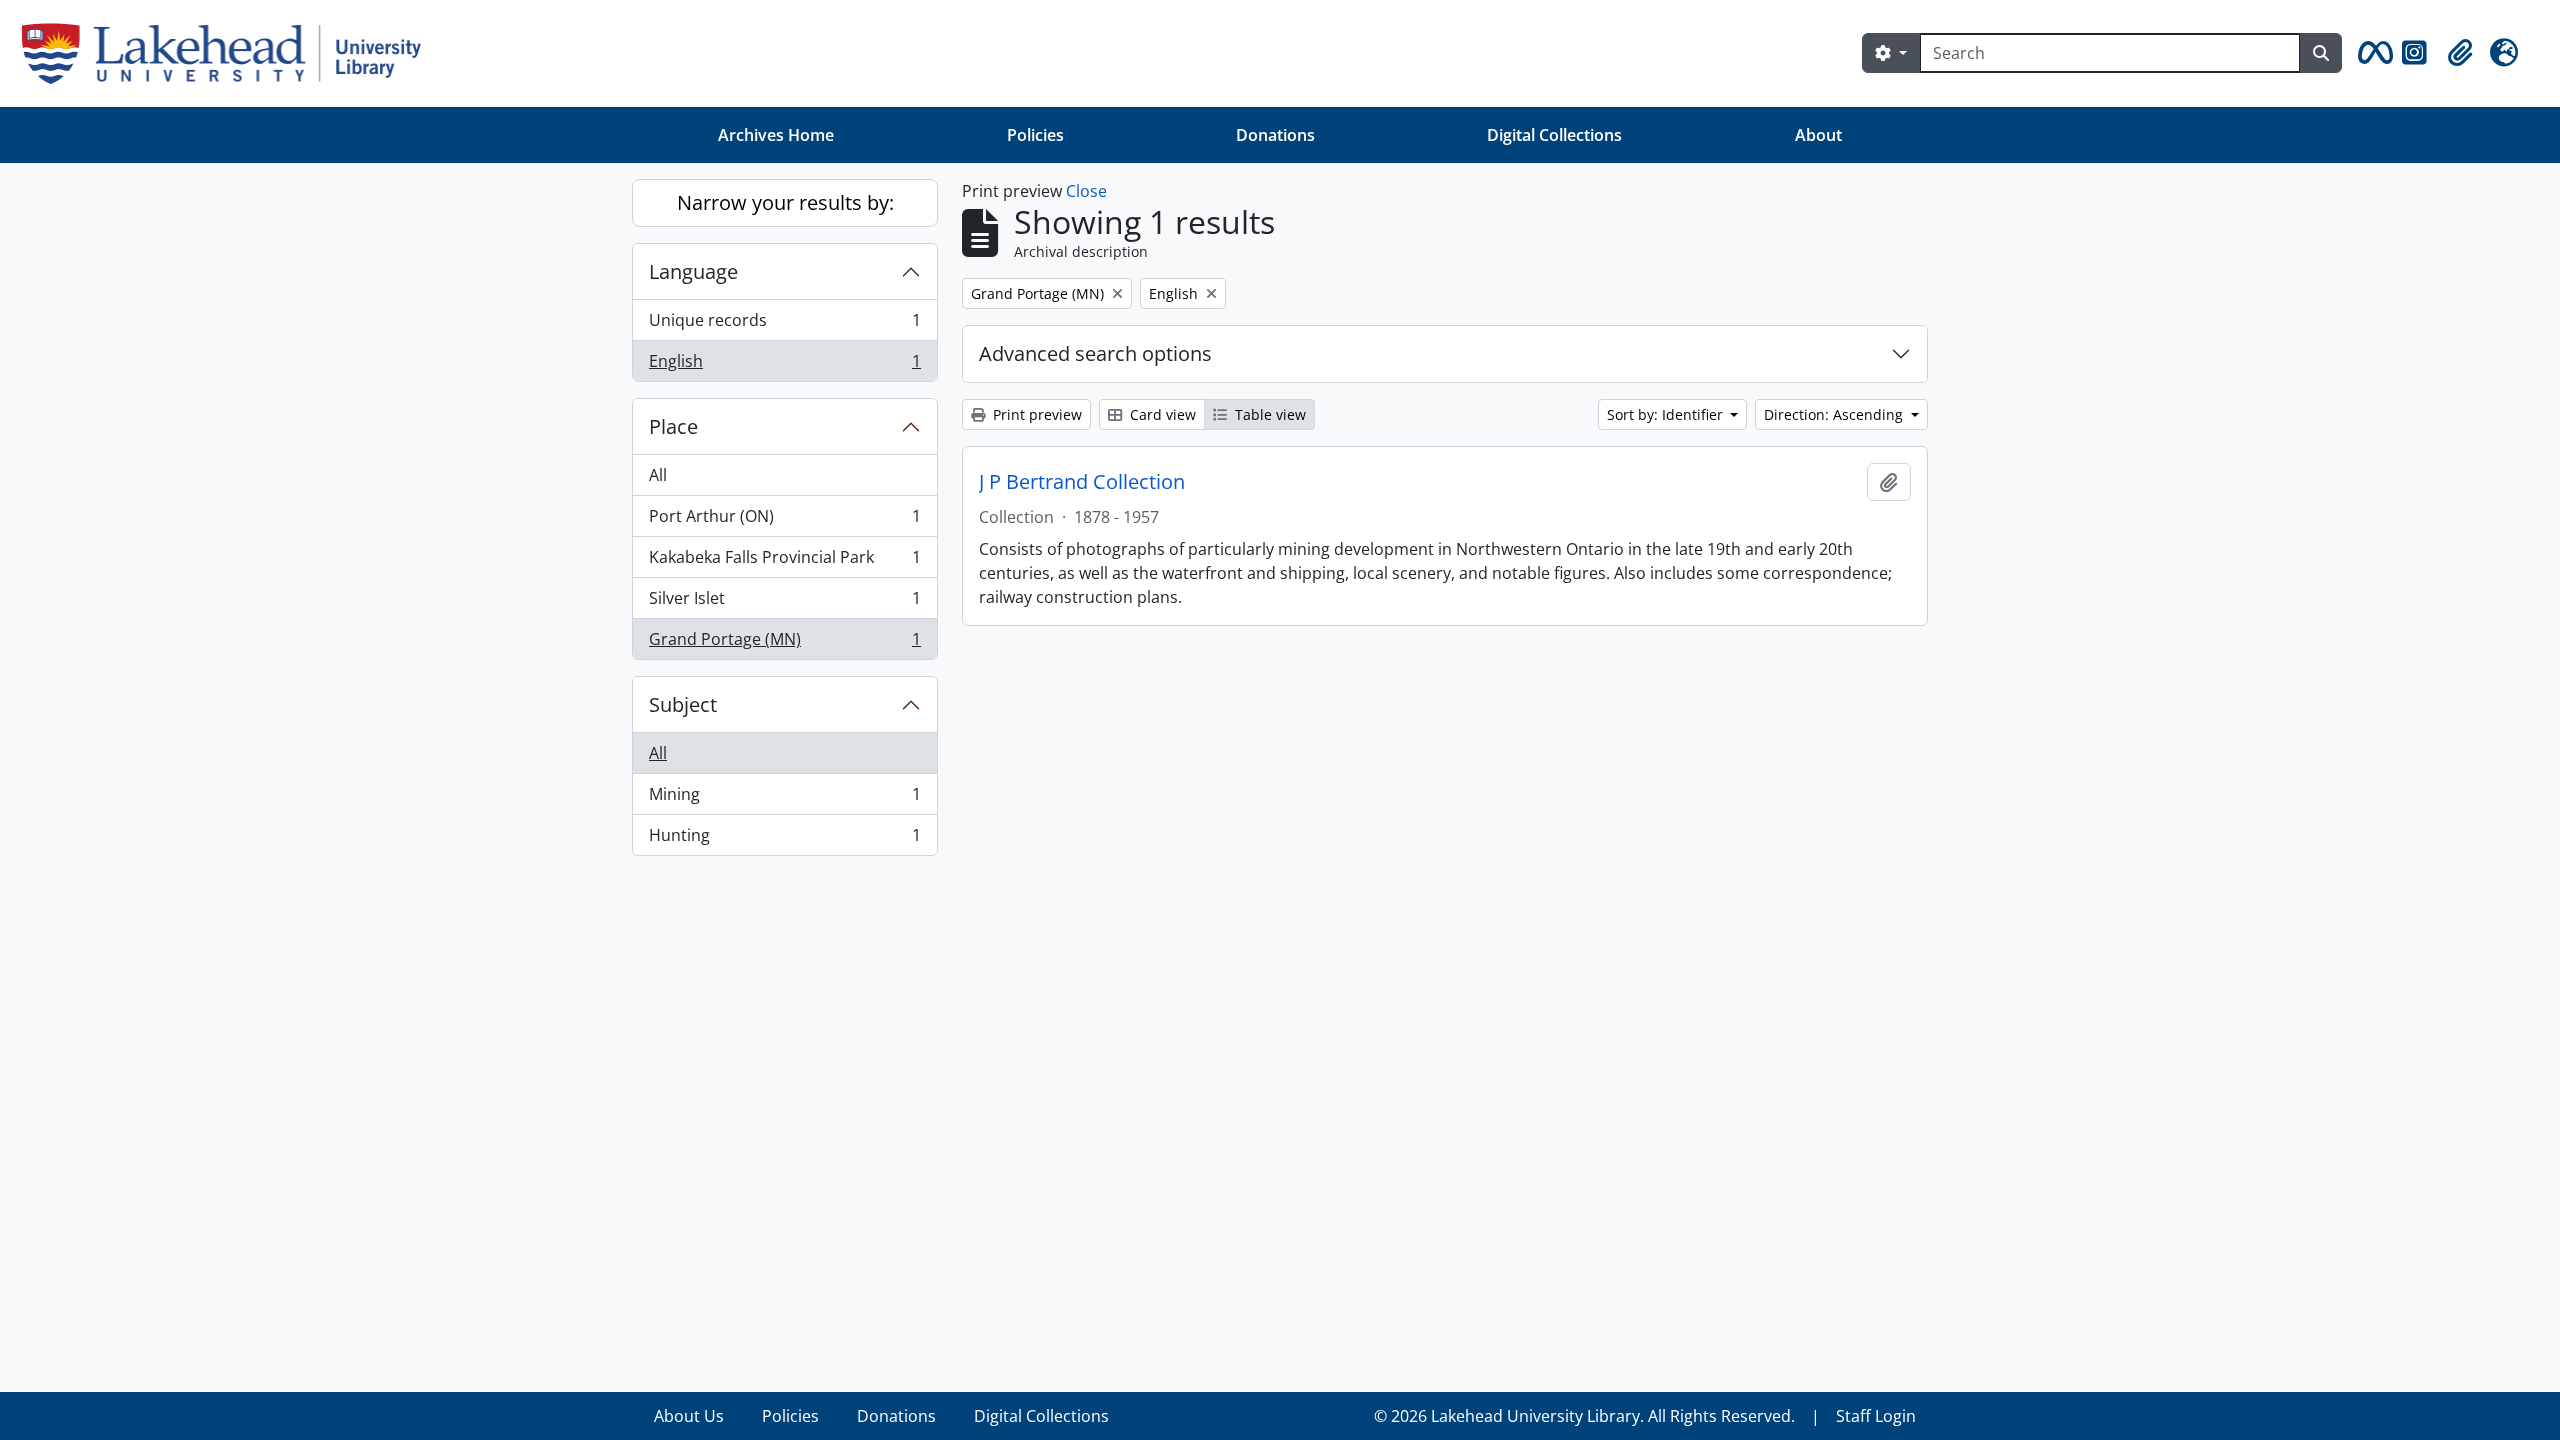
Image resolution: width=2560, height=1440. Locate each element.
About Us (689, 1416)
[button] (2372, 53)
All (658, 475)
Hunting (784, 839)
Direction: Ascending (1835, 414)
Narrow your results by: (785, 202)
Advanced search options (1095, 353)
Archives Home (776, 135)
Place (673, 426)
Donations (1275, 135)
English (784, 365)
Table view (1268, 414)
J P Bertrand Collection (1082, 482)
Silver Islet (784, 603)
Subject (683, 704)
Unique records (784, 325)
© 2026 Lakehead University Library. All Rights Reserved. (1584, 1416)
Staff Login (1876, 1416)
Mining (784, 799)
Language (693, 271)
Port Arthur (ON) (784, 521)
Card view (1161, 414)
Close (1086, 191)
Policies (1035, 135)
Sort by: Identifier (1667, 414)
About (1818, 135)
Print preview (1035, 414)
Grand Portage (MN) (784, 643)
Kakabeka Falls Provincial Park (784, 562)
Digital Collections (1554, 135)
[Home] (229, 53)
